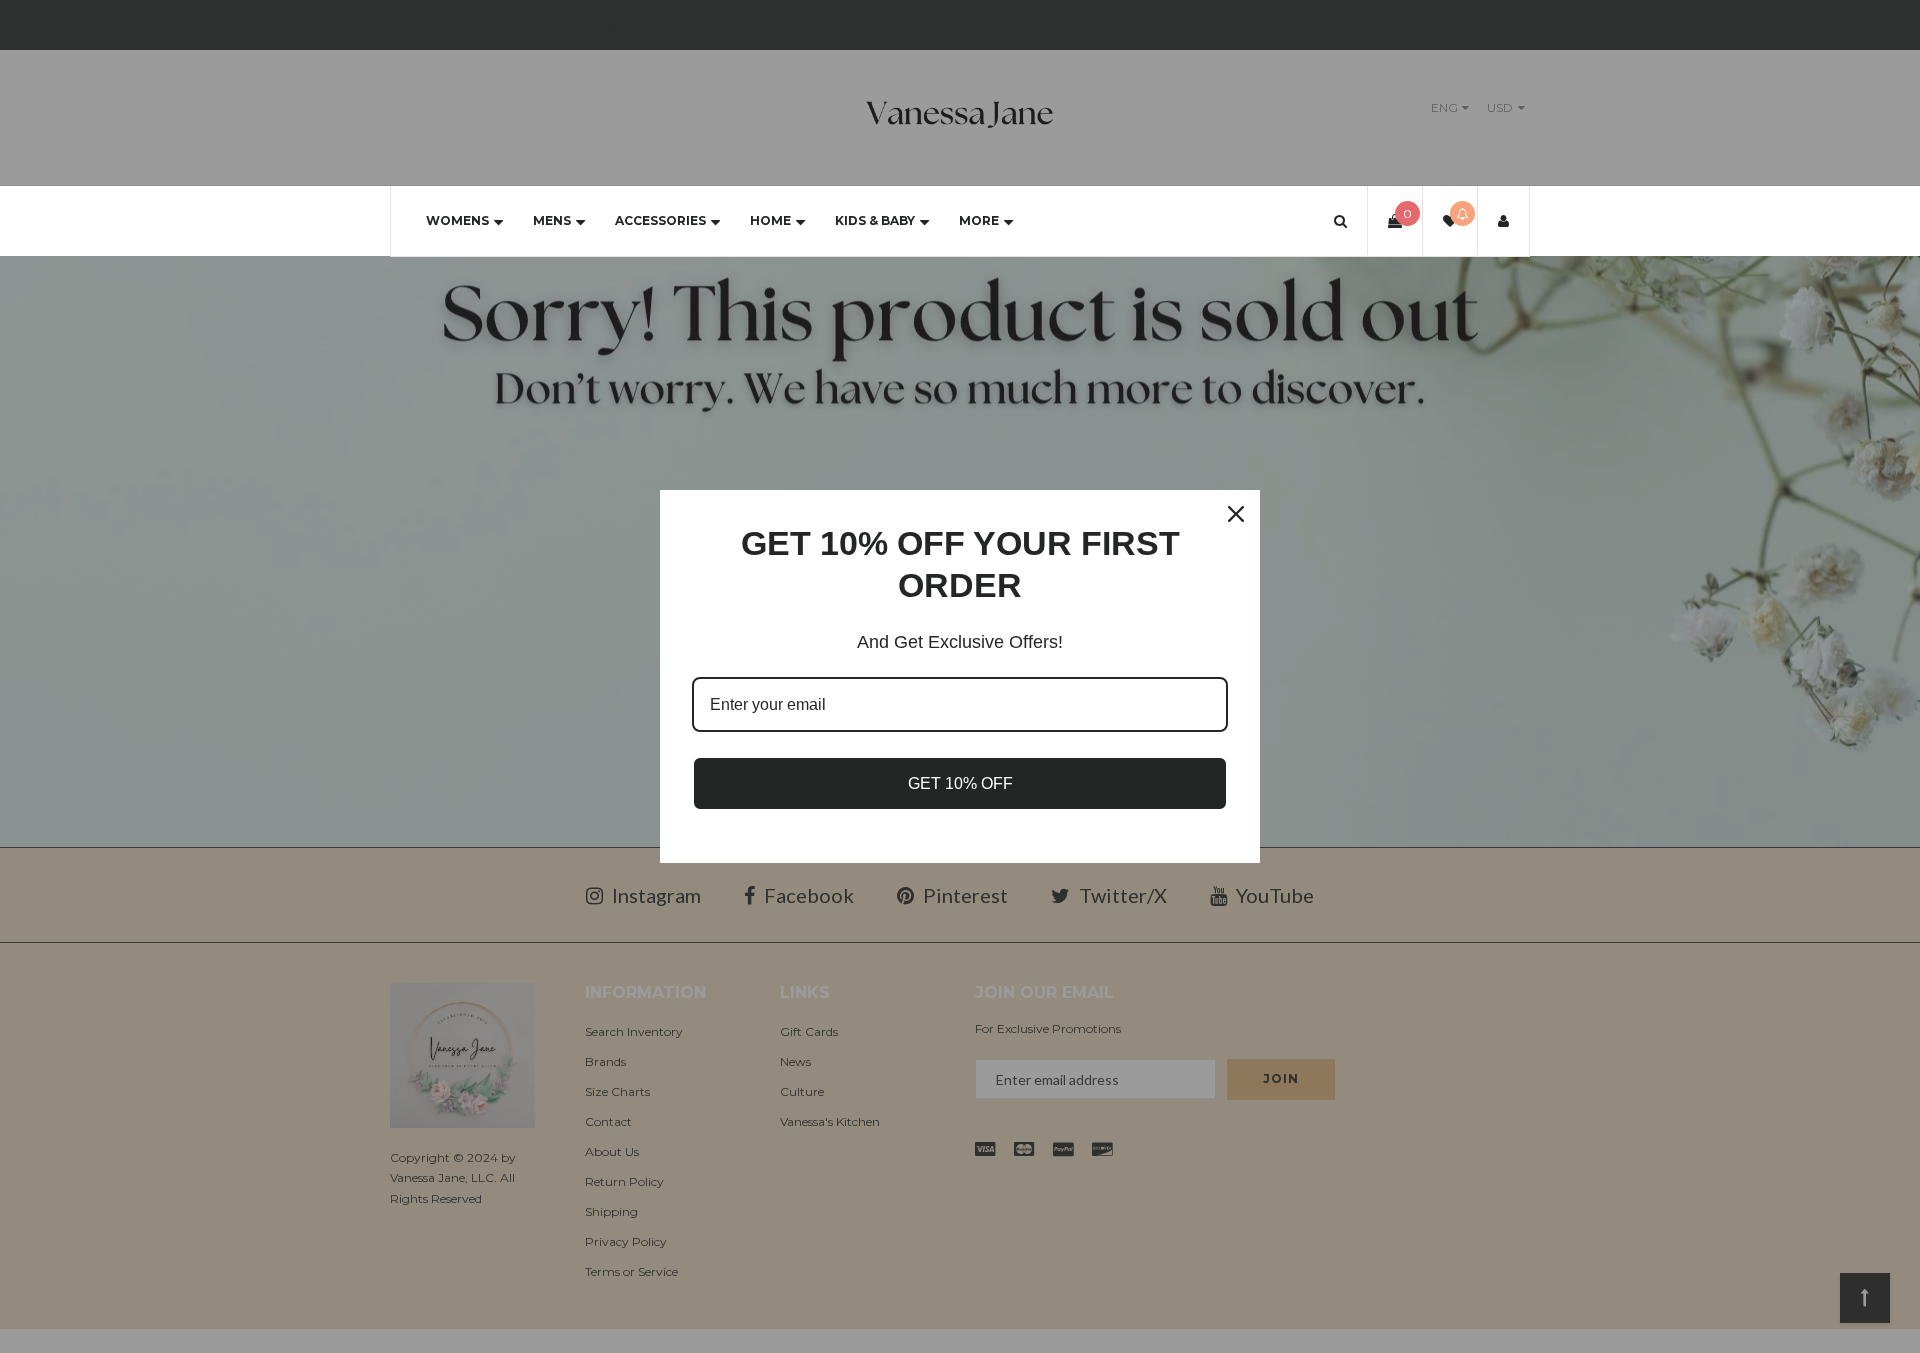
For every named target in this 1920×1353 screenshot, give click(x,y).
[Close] (1236, 514)
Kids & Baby (875, 220)
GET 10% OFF (960, 783)
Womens (457, 220)
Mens (552, 220)
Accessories (660, 220)
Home (770, 220)
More (979, 220)
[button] (1340, 220)
